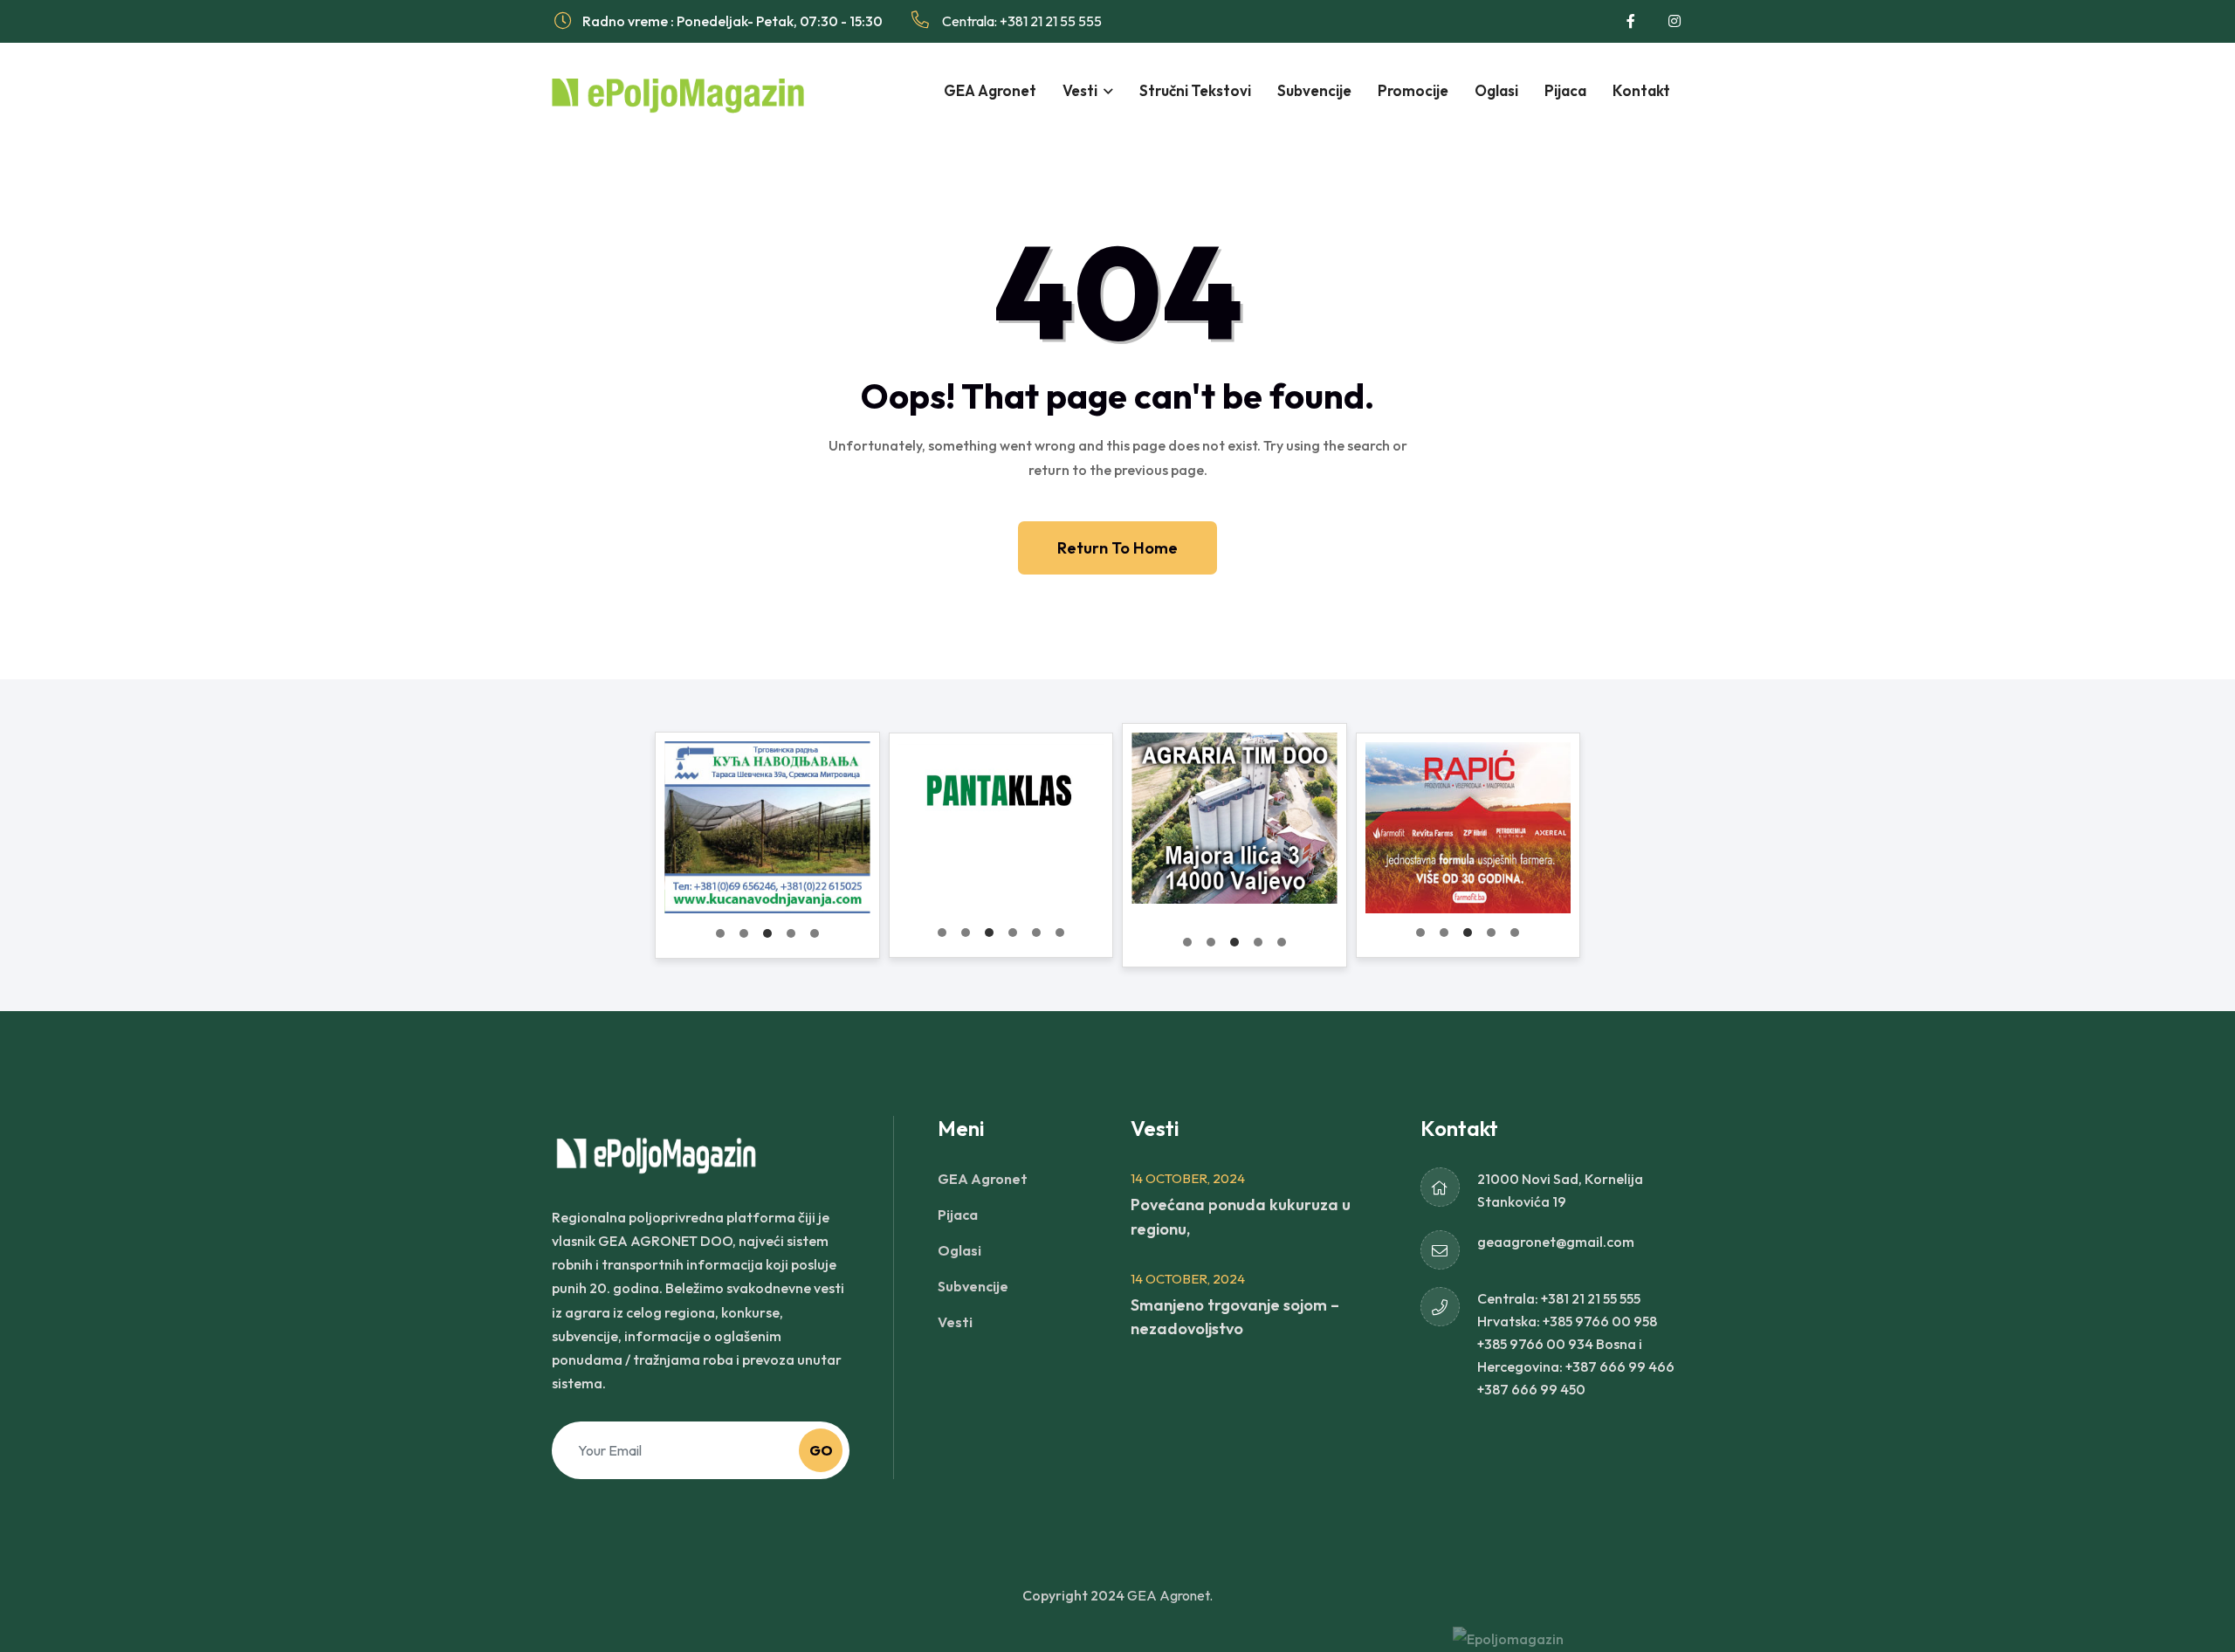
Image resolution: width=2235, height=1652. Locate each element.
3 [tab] (767, 933)
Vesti (1080, 90)
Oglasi (1496, 90)
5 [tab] (815, 933)
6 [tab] (1060, 933)
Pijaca (1565, 90)
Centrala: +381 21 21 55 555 (1021, 21)
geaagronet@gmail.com (1556, 1242)
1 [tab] (720, 933)
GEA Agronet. (1170, 1595)
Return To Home (1117, 548)
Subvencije (1314, 90)
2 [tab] (744, 933)
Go (821, 1450)
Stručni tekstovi (1195, 90)
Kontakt (1641, 90)
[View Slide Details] (767, 827)
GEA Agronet (990, 90)
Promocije (1413, 90)
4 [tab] (791, 933)
